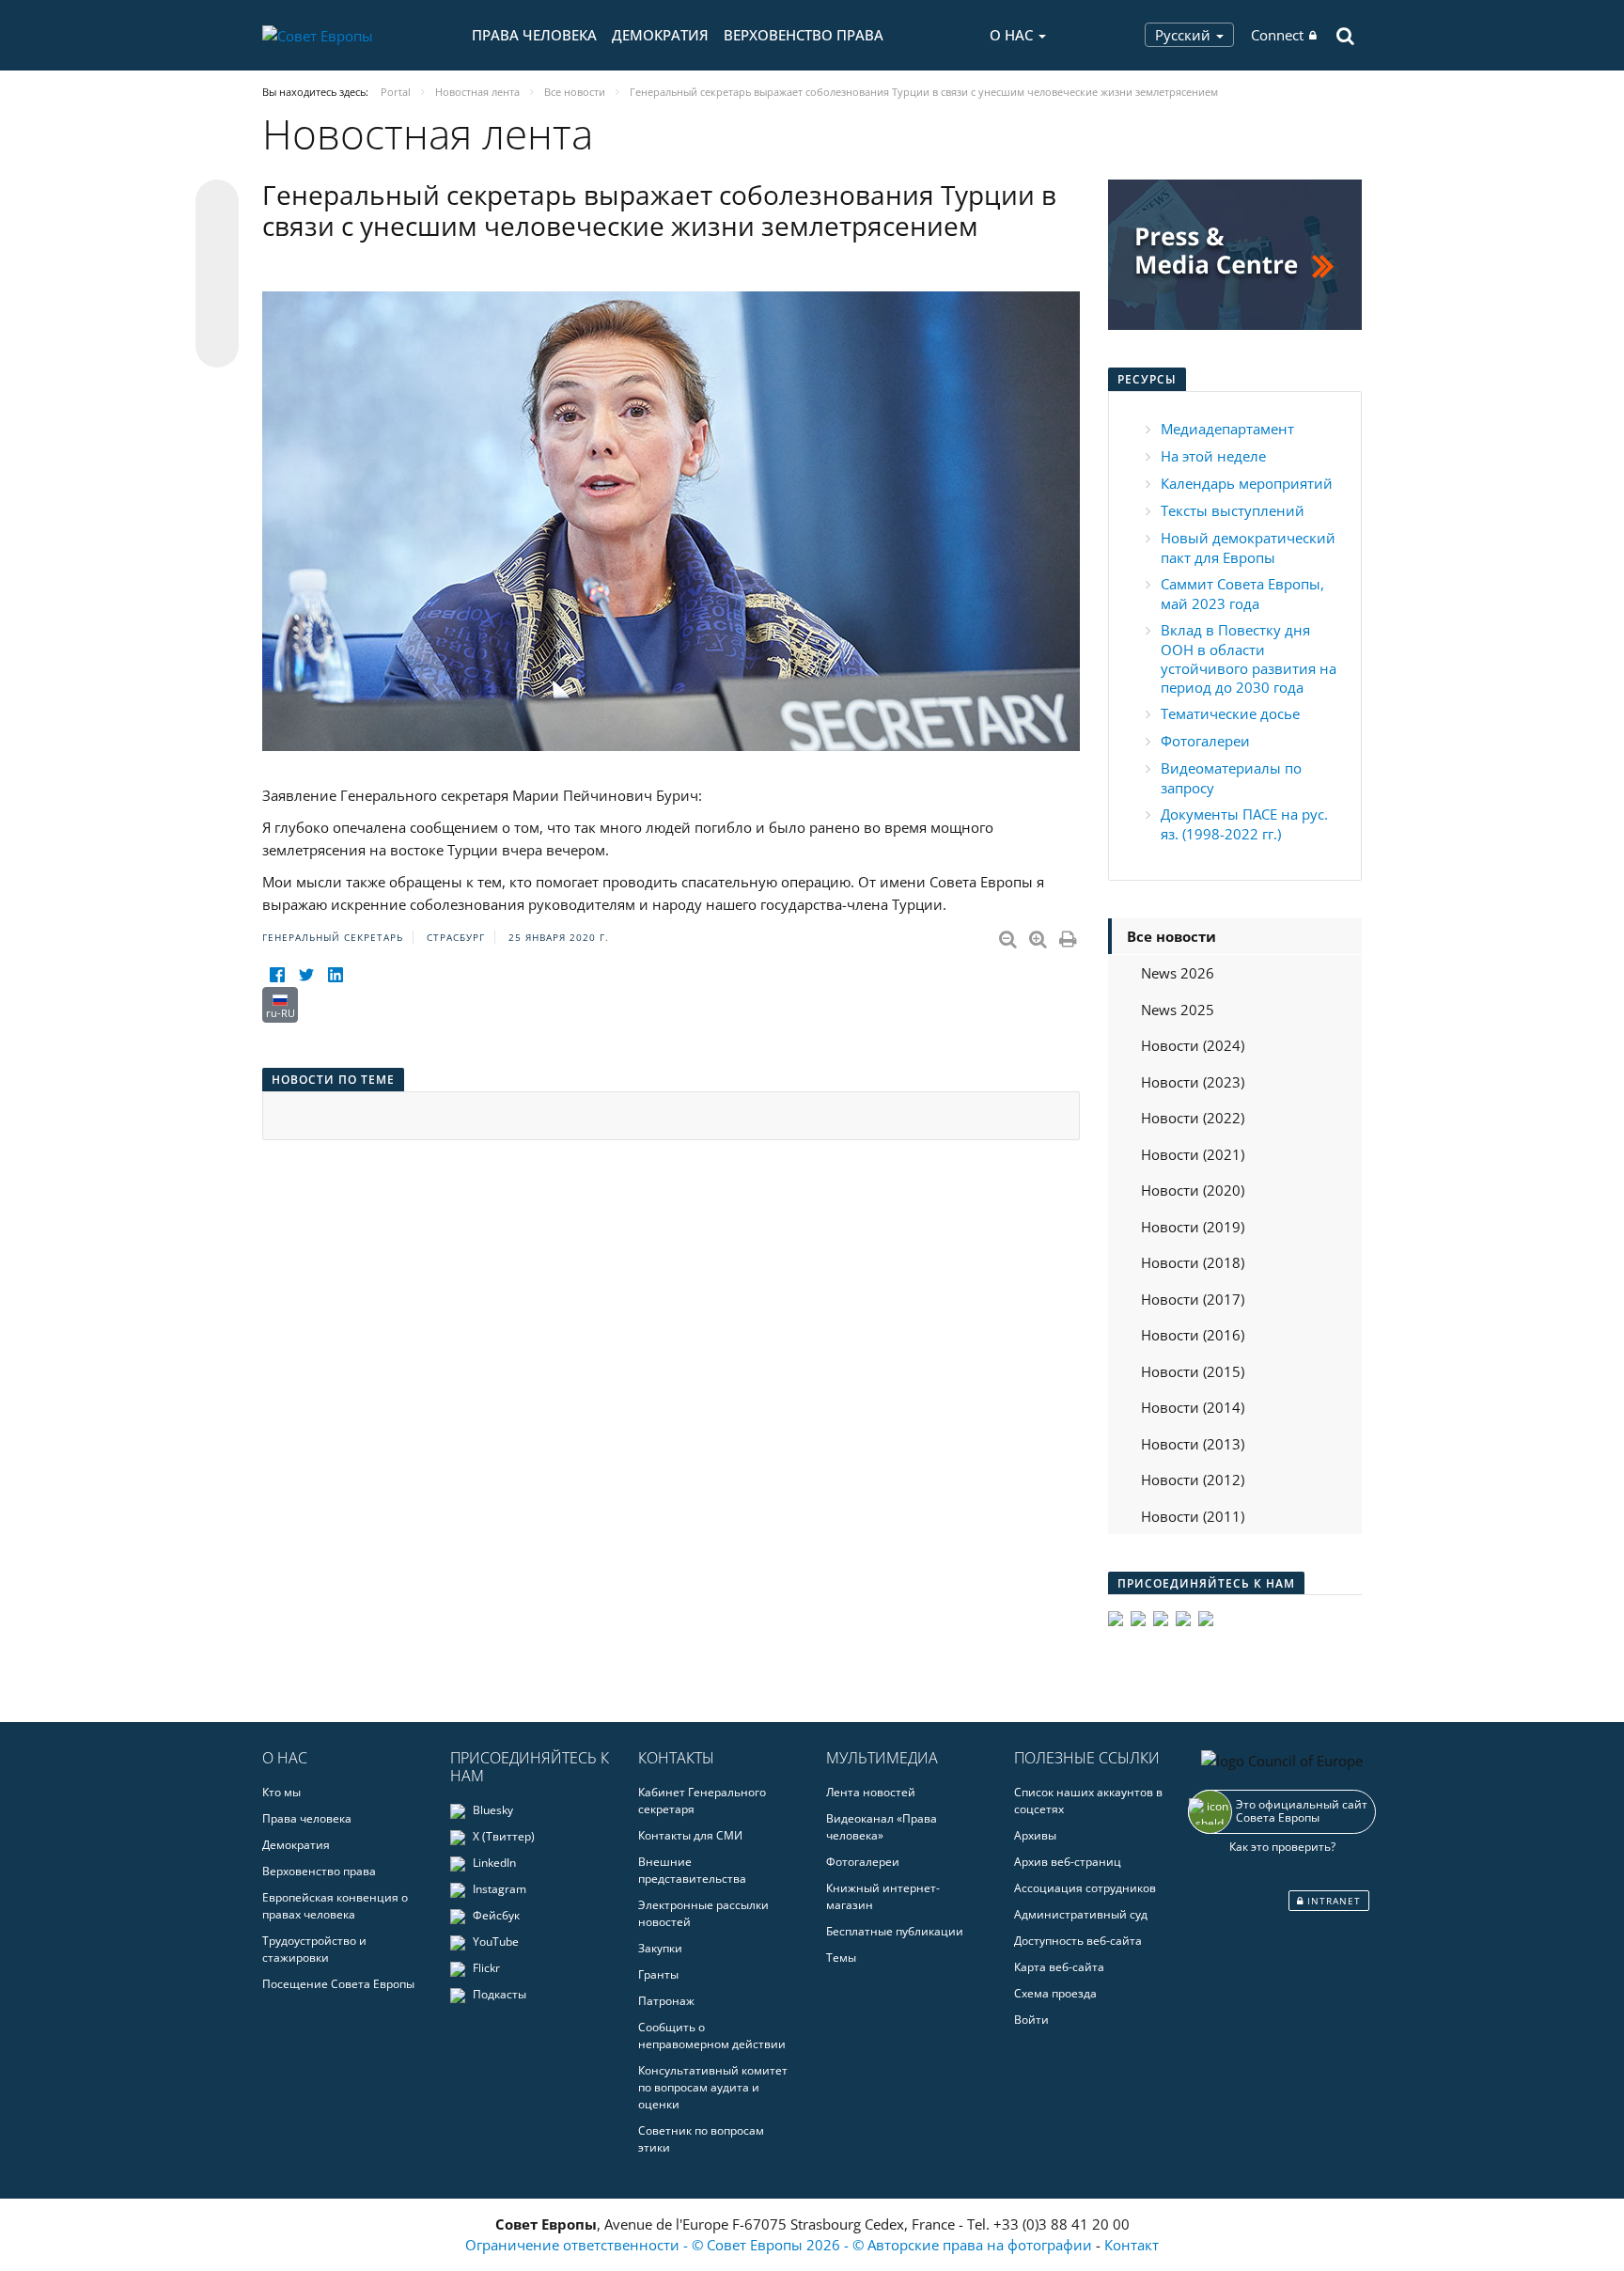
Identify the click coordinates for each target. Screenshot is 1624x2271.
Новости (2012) (1193, 1480)
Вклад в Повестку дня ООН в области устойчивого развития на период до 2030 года (1249, 658)
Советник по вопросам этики (701, 2139)
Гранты (658, 1974)
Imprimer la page (1070, 935)
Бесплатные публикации (895, 1931)
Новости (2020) (1193, 1190)
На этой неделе (1213, 456)
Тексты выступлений (1233, 510)
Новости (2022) (1193, 1118)
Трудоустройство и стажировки (314, 1949)
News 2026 (1178, 973)
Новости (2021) (1193, 1154)
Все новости (1171, 936)
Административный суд (1081, 1914)
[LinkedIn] (335, 975)
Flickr (485, 1968)
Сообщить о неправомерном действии (712, 2036)
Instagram (498, 1889)
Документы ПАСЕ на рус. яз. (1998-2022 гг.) (1244, 824)
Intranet (1332, 1901)
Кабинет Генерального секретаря (702, 1801)
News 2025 (1178, 1010)
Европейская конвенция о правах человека (335, 1906)
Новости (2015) (1193, 1371)
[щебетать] (306, 975)
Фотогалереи (1205, 741)
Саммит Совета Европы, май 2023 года (1242, 594)
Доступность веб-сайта (1078, 1941)
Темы (841, 1958)
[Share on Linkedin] (217, 310)
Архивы (1035, 1835)
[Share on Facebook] (217, 274)
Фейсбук (495, 1915)
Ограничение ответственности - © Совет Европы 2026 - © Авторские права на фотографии (781, 2245)
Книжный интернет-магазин (883, 1896)
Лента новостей (871, 1792)
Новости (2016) (1193, 1335)
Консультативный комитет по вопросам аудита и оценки (713, 2087)
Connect (1277, 35)
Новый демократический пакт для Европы (1248, 548)
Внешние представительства (692, 1870)
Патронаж (666, 2001)
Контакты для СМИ (690, 1835)
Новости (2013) (1193, 1444)
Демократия (660, 35)
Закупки (660, 1948)
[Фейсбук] (277, 975)
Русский (1185, 35)
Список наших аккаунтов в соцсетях (1088, 1801)
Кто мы (281, 1792)
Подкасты (498, 1994)
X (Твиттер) (502, 1836)
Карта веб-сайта (1059, 1967)
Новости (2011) (1193, 1516)
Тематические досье (1230, 713)
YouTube (494, 1942)
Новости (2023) (1193, 1082)
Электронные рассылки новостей (703, 1913)
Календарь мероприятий (1247, 483)
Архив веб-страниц (1068, 1862)
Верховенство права (804, 35)
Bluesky (492, 1810)
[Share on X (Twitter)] (217, 239)
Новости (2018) (1193, 1262)
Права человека (534, 35)
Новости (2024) (1193, 1045)
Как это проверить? (1282, 1847)
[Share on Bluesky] (217, 203)
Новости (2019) (1193, 1227)
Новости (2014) (1193, 1407)
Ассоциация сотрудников (1085, 1888)
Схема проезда (1055, 1993)
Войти (1031, 2020)
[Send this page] (217, 346)
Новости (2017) (1193, 1299)
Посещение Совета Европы (338, 1984)
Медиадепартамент (1227, 429)
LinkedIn (493, 1863)
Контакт (1132, 2245)
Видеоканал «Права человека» (882, 1827)
